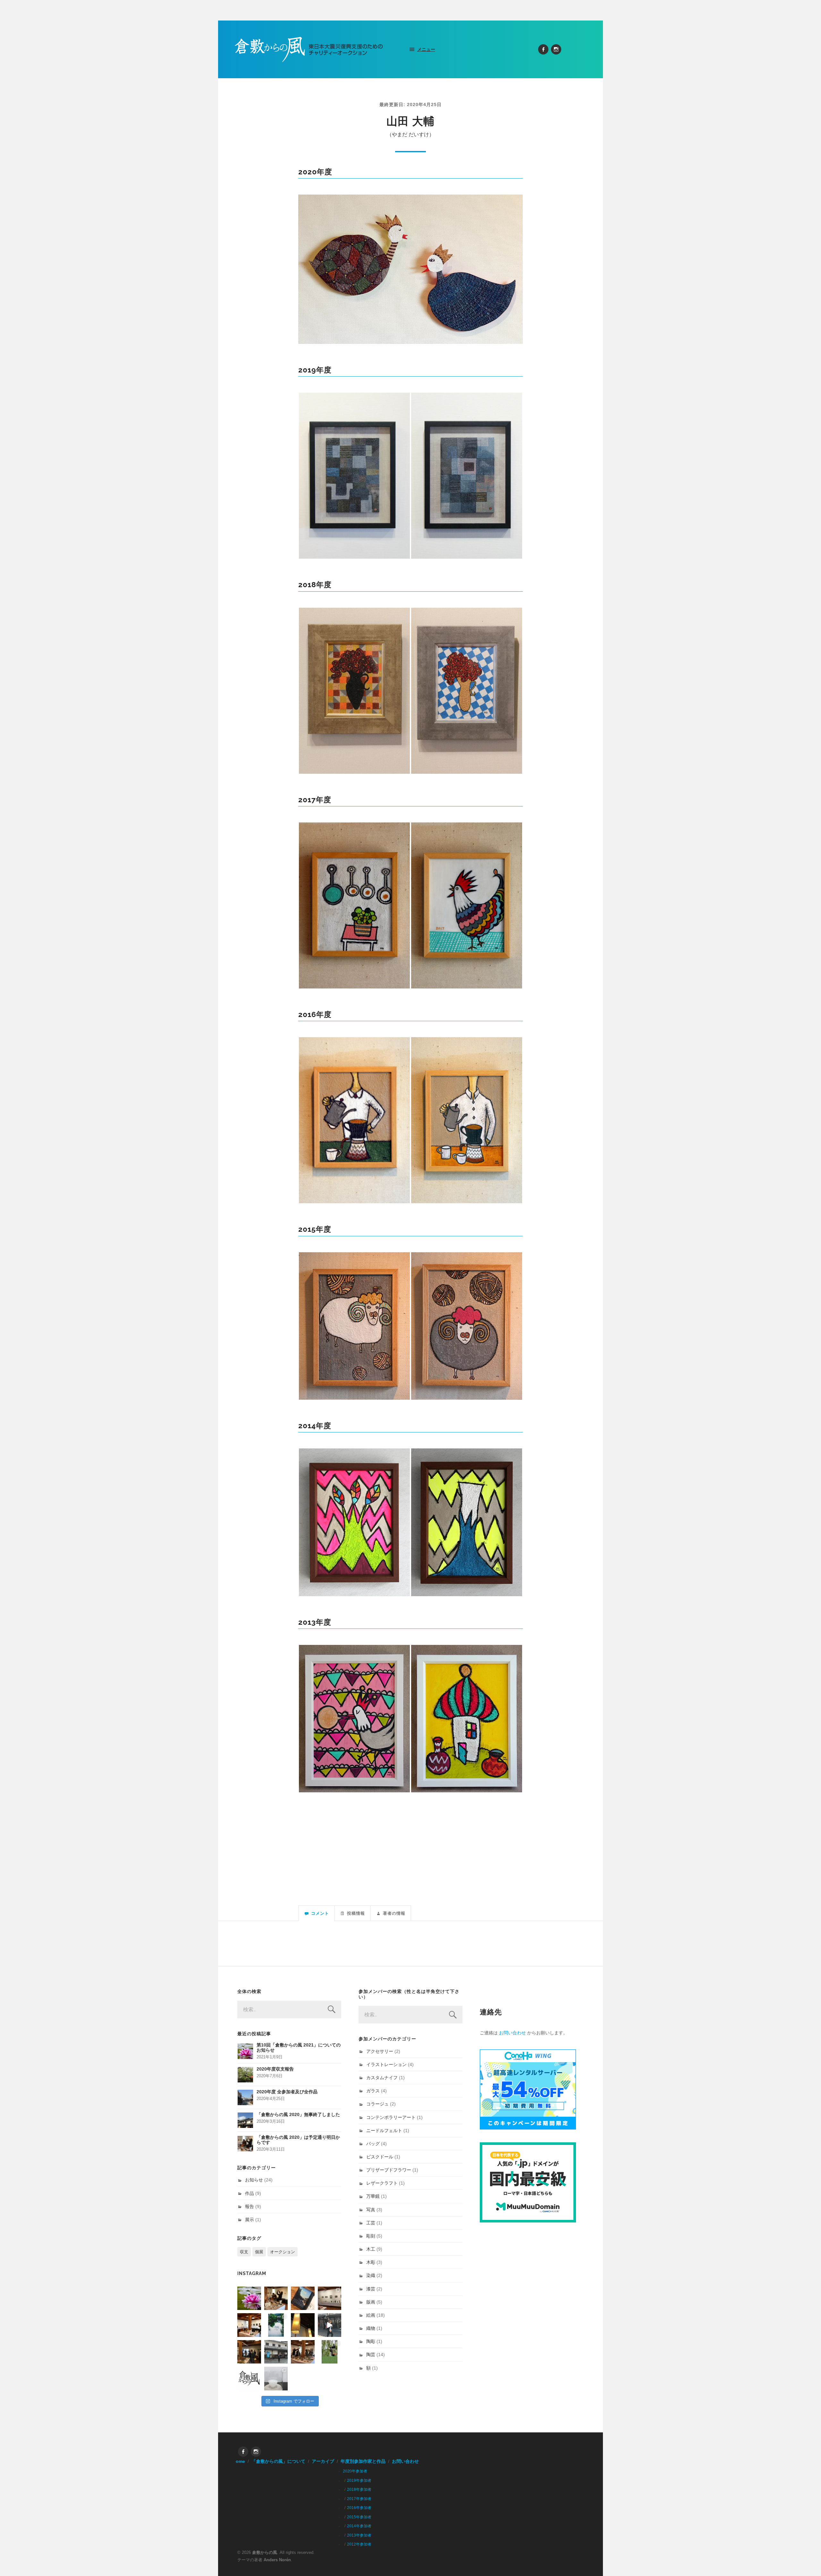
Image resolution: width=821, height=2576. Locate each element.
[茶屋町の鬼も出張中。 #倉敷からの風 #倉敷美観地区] (330, 2325)
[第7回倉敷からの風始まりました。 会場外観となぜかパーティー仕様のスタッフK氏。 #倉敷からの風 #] (276, 2352)
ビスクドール (380, 2157)
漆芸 (371, 2289)
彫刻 (371, 2236)
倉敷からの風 (265, 2552)
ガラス (373, 2091)
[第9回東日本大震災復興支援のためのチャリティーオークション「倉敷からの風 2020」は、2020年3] (303, 2298)
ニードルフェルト (384, 2130)
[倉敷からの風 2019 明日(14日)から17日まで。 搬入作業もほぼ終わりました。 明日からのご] (249, 2325)
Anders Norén (277, 2560)
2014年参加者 (359, 2526)
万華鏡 (373, 2196)
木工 (371, 2249)
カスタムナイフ (382, 2078)
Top (806, 2561)
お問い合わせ (512, 2033)
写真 (371, 2210)
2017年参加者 (359, 2499)
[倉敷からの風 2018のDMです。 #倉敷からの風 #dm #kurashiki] (330, 2352)
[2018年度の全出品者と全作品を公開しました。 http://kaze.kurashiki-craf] (303, 2325)
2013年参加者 (359, 2535)
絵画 (371, 2315)
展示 (250, 2220)
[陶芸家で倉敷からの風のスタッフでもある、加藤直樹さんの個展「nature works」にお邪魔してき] (276, 2379)
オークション (283, 2252)
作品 (250, 2193)
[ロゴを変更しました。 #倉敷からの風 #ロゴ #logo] (249, 2379)
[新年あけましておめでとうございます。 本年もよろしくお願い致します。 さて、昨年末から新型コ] (249, 2298)
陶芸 (371, 2355)
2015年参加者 (359, 2517)
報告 (250, 2206)
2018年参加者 (359, 2489)
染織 (371, 2275)
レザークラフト (382, 2183)
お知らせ (254, 2180)
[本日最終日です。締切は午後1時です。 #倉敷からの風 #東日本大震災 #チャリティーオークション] (330, 2298)
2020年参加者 (355, 2471)
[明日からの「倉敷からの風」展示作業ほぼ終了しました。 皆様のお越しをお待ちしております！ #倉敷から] (303, 2352)
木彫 (371, 2262)
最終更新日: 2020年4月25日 (410, 104)
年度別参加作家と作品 (363, 2461)
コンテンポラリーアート (391, 2117)
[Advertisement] (410, 1837)
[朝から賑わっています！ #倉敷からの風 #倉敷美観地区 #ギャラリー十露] (249, 2352)
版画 (371, 2302)
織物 (371, 2328)
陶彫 (371, 2341)
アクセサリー (380, 2051)
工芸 (371, 2223)
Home (239, 2461)
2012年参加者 (359, 2544)
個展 (259, 2252)
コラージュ (377, 2104)
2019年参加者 (359, 2480)
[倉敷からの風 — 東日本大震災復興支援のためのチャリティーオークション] (309, 49)
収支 (244, 2252)
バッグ (373, 2144)
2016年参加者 (359, 2508)
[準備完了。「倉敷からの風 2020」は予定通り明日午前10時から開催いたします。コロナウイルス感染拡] (276, 2298)
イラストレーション (386, 2064)
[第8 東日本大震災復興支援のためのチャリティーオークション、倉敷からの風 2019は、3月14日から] (276, 2325)
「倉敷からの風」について (278, 2461)
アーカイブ (323, 2461)
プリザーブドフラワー (389, 2170)
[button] (410, 269)
